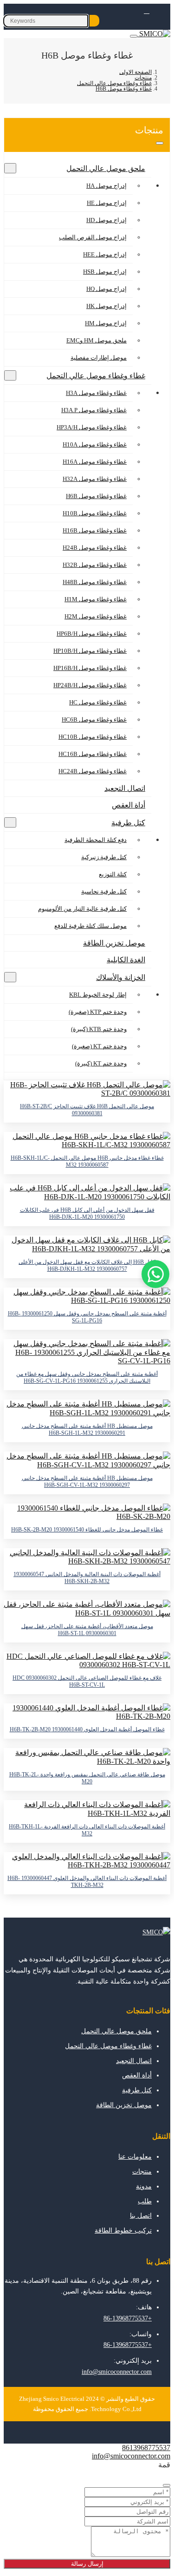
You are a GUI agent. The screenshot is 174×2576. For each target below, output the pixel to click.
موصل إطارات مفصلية (99, 358)
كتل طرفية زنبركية (104, 857)
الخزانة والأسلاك (121, 977)
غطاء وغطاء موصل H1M (96, 599)
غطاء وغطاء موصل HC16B (93, 754)
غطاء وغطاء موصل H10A (95, 444)
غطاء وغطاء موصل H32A (95, 479)
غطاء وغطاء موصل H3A (96, 393)
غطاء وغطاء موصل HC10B (93, 737)
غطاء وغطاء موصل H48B (95, 582)
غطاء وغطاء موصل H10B (95, 513)
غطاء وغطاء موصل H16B (95, 530)
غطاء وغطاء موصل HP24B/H (90, 685)
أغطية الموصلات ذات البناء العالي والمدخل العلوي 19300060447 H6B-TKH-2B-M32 (87, 1882)
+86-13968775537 (128, 2318)
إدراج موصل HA (106, 186)
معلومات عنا (135, 2157)
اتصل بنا (141, 2216)
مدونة (144, 2186)
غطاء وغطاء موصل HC (98, 702)
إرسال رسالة (87, 2564)
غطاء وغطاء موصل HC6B (94, 720)
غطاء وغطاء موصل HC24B (93, 771)
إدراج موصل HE (107, 203)
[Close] (167, 2485)
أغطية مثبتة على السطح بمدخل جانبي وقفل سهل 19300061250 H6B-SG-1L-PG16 (87, 1317)
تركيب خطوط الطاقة (123, 2231)
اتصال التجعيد (125, 788)
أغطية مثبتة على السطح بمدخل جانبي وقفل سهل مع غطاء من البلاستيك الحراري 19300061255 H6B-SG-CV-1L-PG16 (87, 1377)
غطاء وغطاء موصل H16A (95, 462)
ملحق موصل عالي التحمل (106, 168)
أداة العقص (129, 805)
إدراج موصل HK (106, 306)
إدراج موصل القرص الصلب (93, 237)
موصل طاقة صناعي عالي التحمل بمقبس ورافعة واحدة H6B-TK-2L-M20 (87, 1778)
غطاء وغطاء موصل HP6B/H (92, 634)
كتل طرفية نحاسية (104, 891)
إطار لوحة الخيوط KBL (98, 995)
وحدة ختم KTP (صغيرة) (98, 1012)
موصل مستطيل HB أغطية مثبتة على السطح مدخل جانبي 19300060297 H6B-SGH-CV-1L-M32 (87, 1482)
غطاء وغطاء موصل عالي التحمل (96, 376)
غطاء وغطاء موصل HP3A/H (92, 427)
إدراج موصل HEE (105, 254)
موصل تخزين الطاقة (114, 943)
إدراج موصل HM (106, 323)
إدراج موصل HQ (106, 289)
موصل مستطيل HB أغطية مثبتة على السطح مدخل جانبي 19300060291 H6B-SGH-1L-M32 (87, 1429)
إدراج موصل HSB (105, 272)
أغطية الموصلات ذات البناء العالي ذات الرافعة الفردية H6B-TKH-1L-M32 (87, 1830)
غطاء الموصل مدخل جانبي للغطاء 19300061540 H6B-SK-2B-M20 (87, 1530)
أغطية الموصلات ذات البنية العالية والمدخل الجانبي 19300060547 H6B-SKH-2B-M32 (87, 1578)
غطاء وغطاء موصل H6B (96, 496)
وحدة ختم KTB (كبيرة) (99, 1029)
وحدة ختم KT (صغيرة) (99, 1046)
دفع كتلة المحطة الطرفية (96, 840)
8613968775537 (146, 2448)
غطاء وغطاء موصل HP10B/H (90, 651)
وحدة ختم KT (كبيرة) (101, 1063)
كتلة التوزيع (113, 874)
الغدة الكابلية (126, 960)
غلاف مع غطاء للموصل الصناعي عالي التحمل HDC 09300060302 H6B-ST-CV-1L (87, 1681)
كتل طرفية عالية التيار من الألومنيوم (82, 909)
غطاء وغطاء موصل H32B (95, 565)
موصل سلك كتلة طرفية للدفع (90, 926)
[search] (94, 21)
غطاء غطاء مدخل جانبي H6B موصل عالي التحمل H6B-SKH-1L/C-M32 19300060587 (87, 1161)
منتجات (142, 2172)
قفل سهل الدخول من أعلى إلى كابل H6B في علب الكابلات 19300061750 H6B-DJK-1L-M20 (87, 1213)
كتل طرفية (128, 823)
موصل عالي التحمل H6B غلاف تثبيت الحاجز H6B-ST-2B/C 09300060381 (87, 1110)
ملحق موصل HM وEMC (97, 340)
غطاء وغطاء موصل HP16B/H (90, 668)
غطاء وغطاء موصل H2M (96, 616)
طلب (145, 2201)
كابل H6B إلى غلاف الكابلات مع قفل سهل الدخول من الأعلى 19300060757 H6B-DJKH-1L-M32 (87, 1265)
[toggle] (134, 36)
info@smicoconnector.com (117, 2372)
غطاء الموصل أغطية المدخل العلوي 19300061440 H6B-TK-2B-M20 (87, 1729)
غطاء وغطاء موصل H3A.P (94, 410)
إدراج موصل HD (106, 220)
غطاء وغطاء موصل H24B (95, 548)
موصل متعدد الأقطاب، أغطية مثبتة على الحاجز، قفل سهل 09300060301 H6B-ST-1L (87, 1630)
